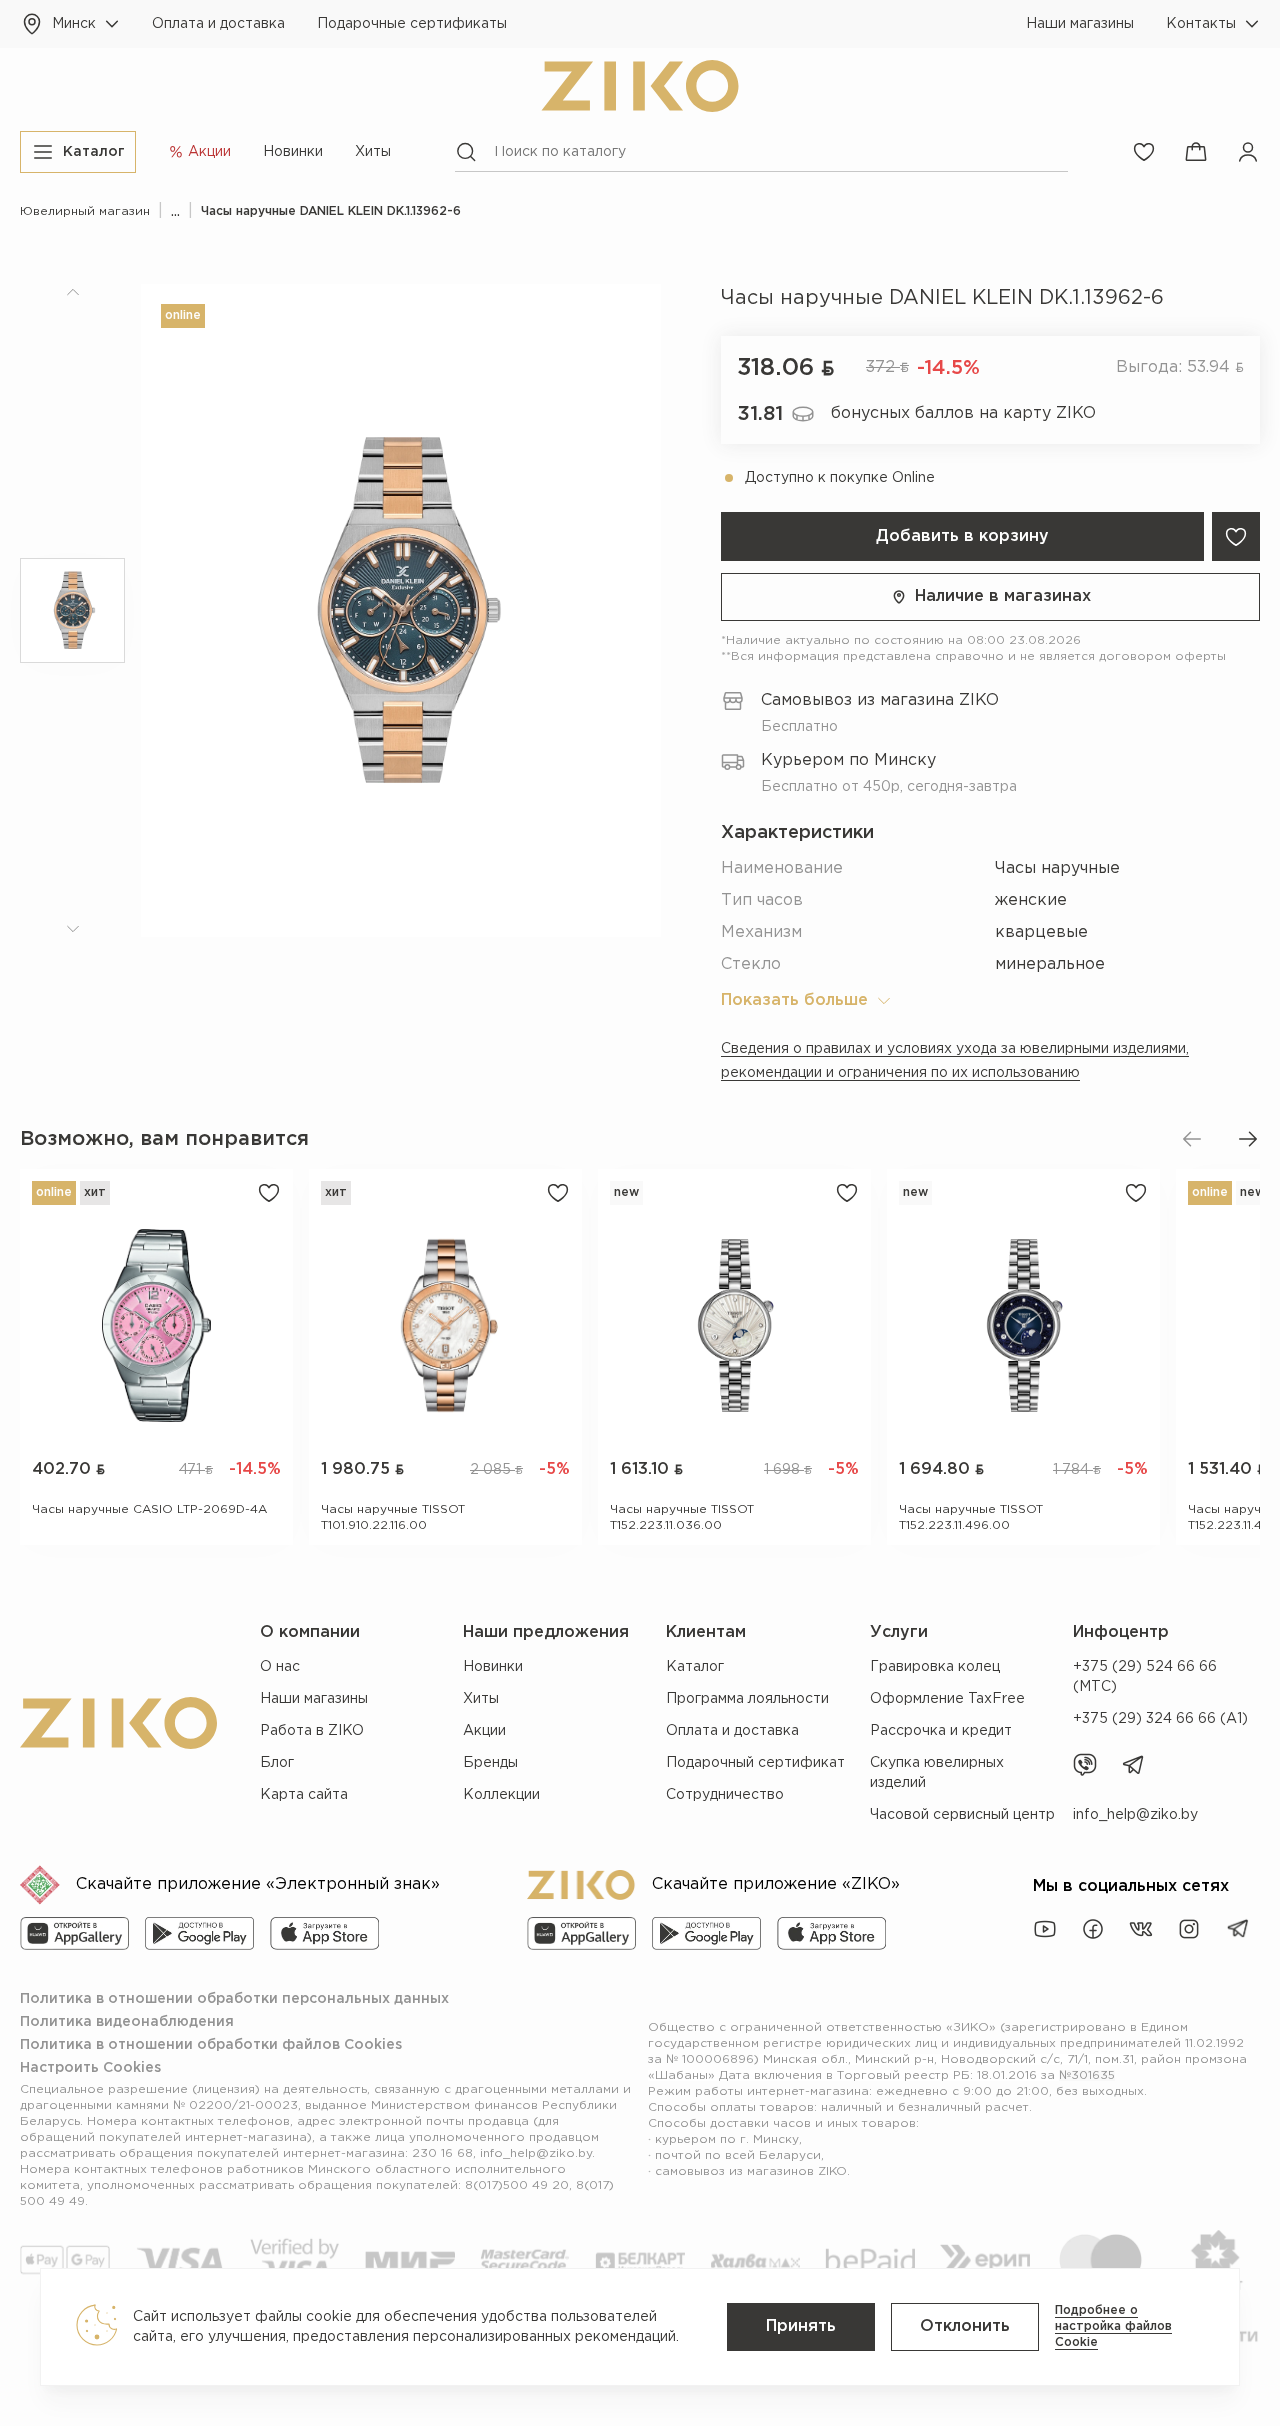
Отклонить (965, 2326)
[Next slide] (1248, 1139)
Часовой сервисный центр (962, 1815)
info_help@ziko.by (1135, 1815)
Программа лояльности (747, 1699)
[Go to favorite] (1144, 152)
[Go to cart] (1196, 152)
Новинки (293, 152)
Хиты (373, 152)
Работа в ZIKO (312, 1731)
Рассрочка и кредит (941, 1731)
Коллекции (501, 1795)
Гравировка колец (935, 1667)
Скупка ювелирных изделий (937, 1773)
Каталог (695, 1667)
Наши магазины (1080, 24)
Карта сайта (304, 1795)
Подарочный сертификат (755, 1763)
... (175, 211)
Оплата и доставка (218, 24)
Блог (277, 1763)
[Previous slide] (1192, 1139)
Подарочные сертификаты (412, 24)
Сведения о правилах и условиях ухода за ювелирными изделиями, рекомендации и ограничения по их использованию (955, 1061)
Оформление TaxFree (947, 1699)
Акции (484, 1731)
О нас (280, 1667)
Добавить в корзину (962, 536)
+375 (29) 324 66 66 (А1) (1160, 1719)
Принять (801, 2326)
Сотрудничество (725, 1795)
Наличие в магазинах (1003, 596)
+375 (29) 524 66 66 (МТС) (1145, 1677)
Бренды (490, 1763)
